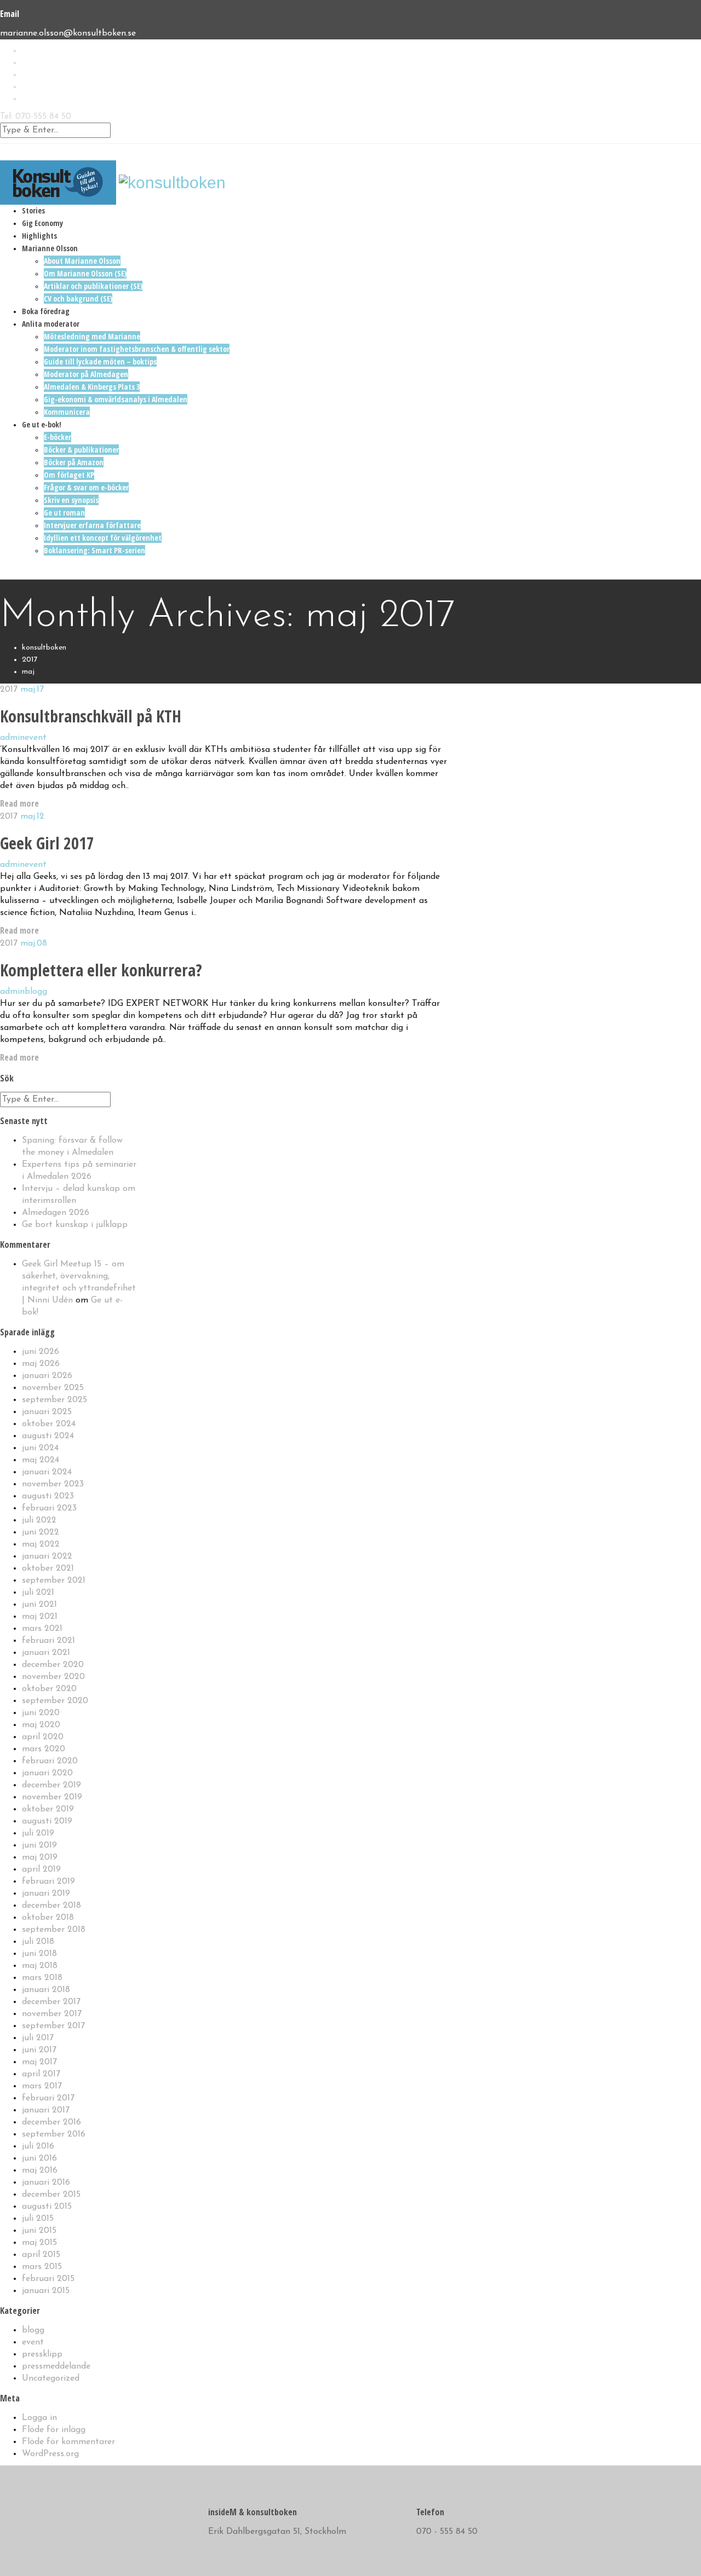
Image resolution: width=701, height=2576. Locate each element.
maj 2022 (41, 1544)
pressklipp (42, 2354)
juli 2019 (38, 1833)
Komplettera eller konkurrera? (101, 970)
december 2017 (51, 2002)
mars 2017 (42, 2086)
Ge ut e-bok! (42, 424)
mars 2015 (42, 2267)
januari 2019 (46, 1894)
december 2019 (51, 1785)
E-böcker (58, 437)
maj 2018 (40, 1966)
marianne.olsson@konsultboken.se (68, 33)
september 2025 (54, 1400)
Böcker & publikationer (81, 450)
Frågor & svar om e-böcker (86, 487)
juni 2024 (40, 1448)
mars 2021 (42, 1629)
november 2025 (53, 1388)
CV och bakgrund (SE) (78, 299)
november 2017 (52, 2014)
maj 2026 (41, 1364)
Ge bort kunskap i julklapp (75, 1225)
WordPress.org (50, 2454)
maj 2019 (40, 1857)
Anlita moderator (51, 324)
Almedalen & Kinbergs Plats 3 (92, 387)
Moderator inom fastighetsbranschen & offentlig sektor (137, 349)
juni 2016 (39, 2158)
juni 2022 (41, 1532)
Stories (33, 210)
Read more (19, 803)
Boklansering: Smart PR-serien (94, 550)
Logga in (39, 2418)
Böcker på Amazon (74, 462)
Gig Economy (42, 223)
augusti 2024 (48, 1436)
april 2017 (41, 2074)
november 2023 (53, 1484)
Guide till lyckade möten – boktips (100, 361)
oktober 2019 (48, 1809)
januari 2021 (46, 1653)
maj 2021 (40, 1617)
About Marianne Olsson (82, 261)
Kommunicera (67, 412)
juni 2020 (41, 1713)
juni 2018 (39, 1954)
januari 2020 (47, 1773)
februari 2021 (48, 1641)
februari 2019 (48, 1882)
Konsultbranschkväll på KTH (91, 716)
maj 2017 (39, 2062)
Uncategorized (51, 2378)
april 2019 (41, 1869)
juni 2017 (39, 2050)
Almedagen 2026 (56, 1213)
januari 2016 (46, 2183)
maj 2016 (40, 2170)
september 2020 (55, 1701)
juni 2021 (39, 1605)
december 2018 (51, 1906)
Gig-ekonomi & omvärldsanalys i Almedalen (116, 399)
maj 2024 (41, 1460)
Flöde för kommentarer (68, 2442)
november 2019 (52, 1797)
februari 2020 (50, 1761)
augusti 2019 (47, 1821)
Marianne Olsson (50, 248)
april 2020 (43, 1737)
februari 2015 (48, 2279)
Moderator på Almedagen (86, 374)
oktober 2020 (49, 1689)
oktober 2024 (49, 1424)
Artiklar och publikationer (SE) (93, 286)
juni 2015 (39, 2231)
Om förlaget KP (69, 475)
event (36, 738)
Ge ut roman (64, 513)
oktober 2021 (48, 1568)
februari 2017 (48, 2098)
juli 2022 (39, 1520)
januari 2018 (46, 1990)
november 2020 (53, 1677)
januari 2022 (47, 1556)
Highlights (39, 236)
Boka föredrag (46, 311)
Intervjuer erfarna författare (92, 525)
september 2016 (54, 2134)
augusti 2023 (48, 1496)
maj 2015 (39, 2243)
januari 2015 (46, 2291)
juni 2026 (41, 1352)
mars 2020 (44, 1749)
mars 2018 (42, 1978)
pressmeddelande (56, 2366)
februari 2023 (49, 1508)
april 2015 (41, 2255)
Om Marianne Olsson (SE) (85, 273)
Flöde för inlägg (54, 2430)
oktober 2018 (48, 1918)
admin (12, 738)
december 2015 (51, 2195)
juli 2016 (38, 2146)
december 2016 (51, 2122)
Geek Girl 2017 (47, 843)
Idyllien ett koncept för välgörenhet (103, 538)
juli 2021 (38, 1593)
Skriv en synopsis (71, 500)
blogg (36, 992)
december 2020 (53, 1665)
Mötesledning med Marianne (92, 336)
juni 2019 (39, 1845)
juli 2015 (38, 2219)
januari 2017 (46, 2110)
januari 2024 (47, 1472)
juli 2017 (38, 2038)
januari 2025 (47, 1412)
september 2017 (53, 2026)
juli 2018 (38, 1942)
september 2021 (54, 1581)
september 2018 (54, 1930)
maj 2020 (41, 1725)
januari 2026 (47, 1376)
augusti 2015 (47, 2207)
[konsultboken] (58, 181)
